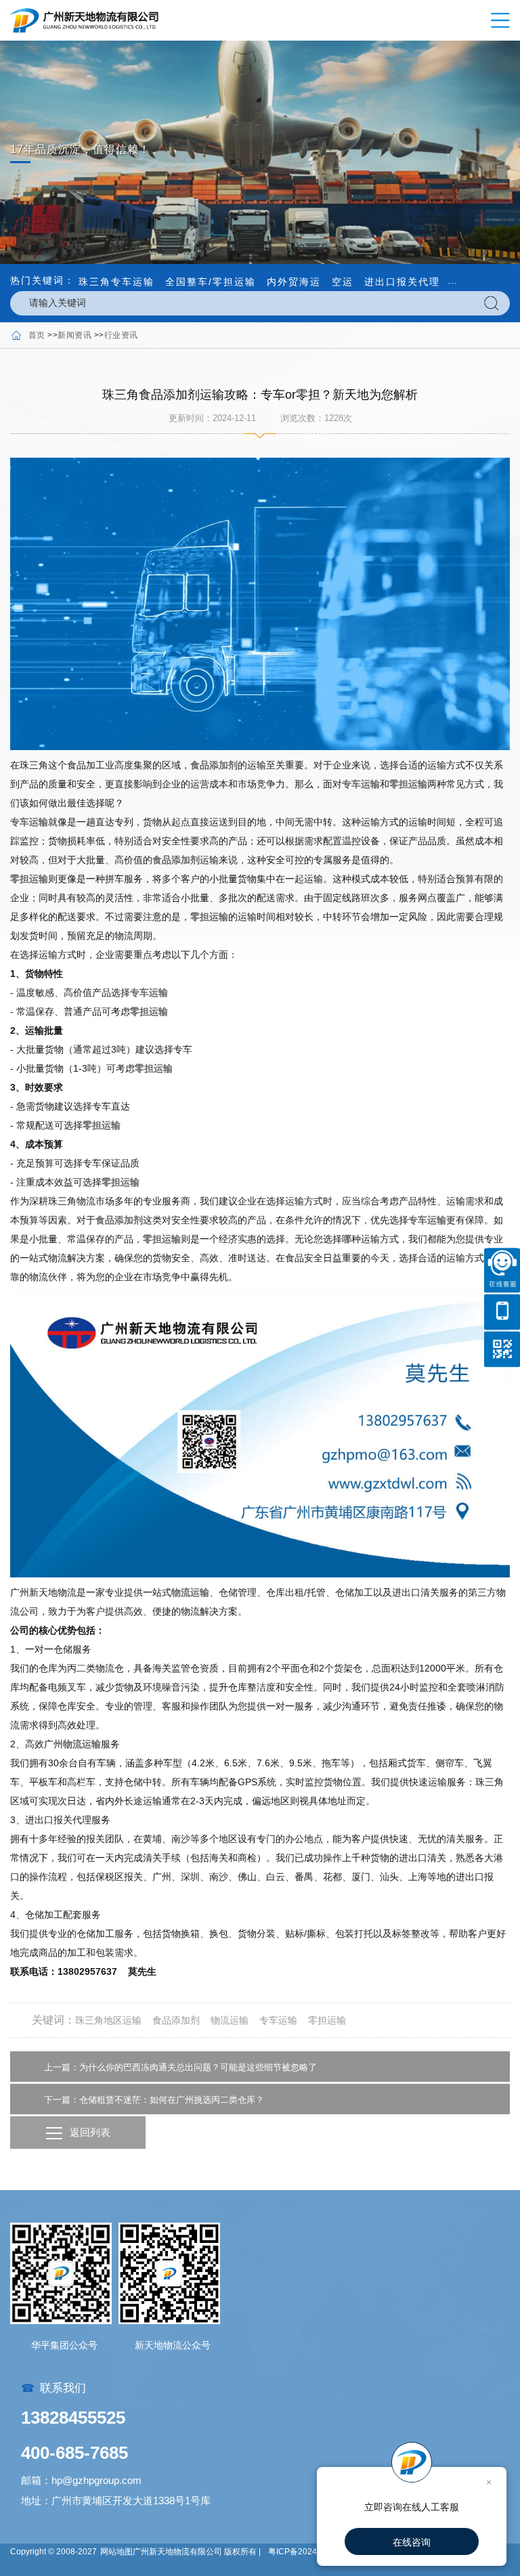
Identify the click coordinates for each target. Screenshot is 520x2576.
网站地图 (116, 2552)
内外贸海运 (294, 282)
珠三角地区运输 (108, 2020)
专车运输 (361, 784)
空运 (343, 282)
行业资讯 (121, 335)
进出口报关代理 (402, 282)
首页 (37, 335)
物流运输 (190, 1592)
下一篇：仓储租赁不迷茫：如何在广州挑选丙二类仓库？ (154, 2100)
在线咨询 (412, 2542)
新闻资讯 (74, 335)
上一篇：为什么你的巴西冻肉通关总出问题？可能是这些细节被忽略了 (180, 2067)
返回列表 (90, 2132)
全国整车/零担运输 (211, 282)
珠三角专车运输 (116, 282)
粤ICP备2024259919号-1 (315, 2552)
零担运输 (408, 784)
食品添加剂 (214, 765)
